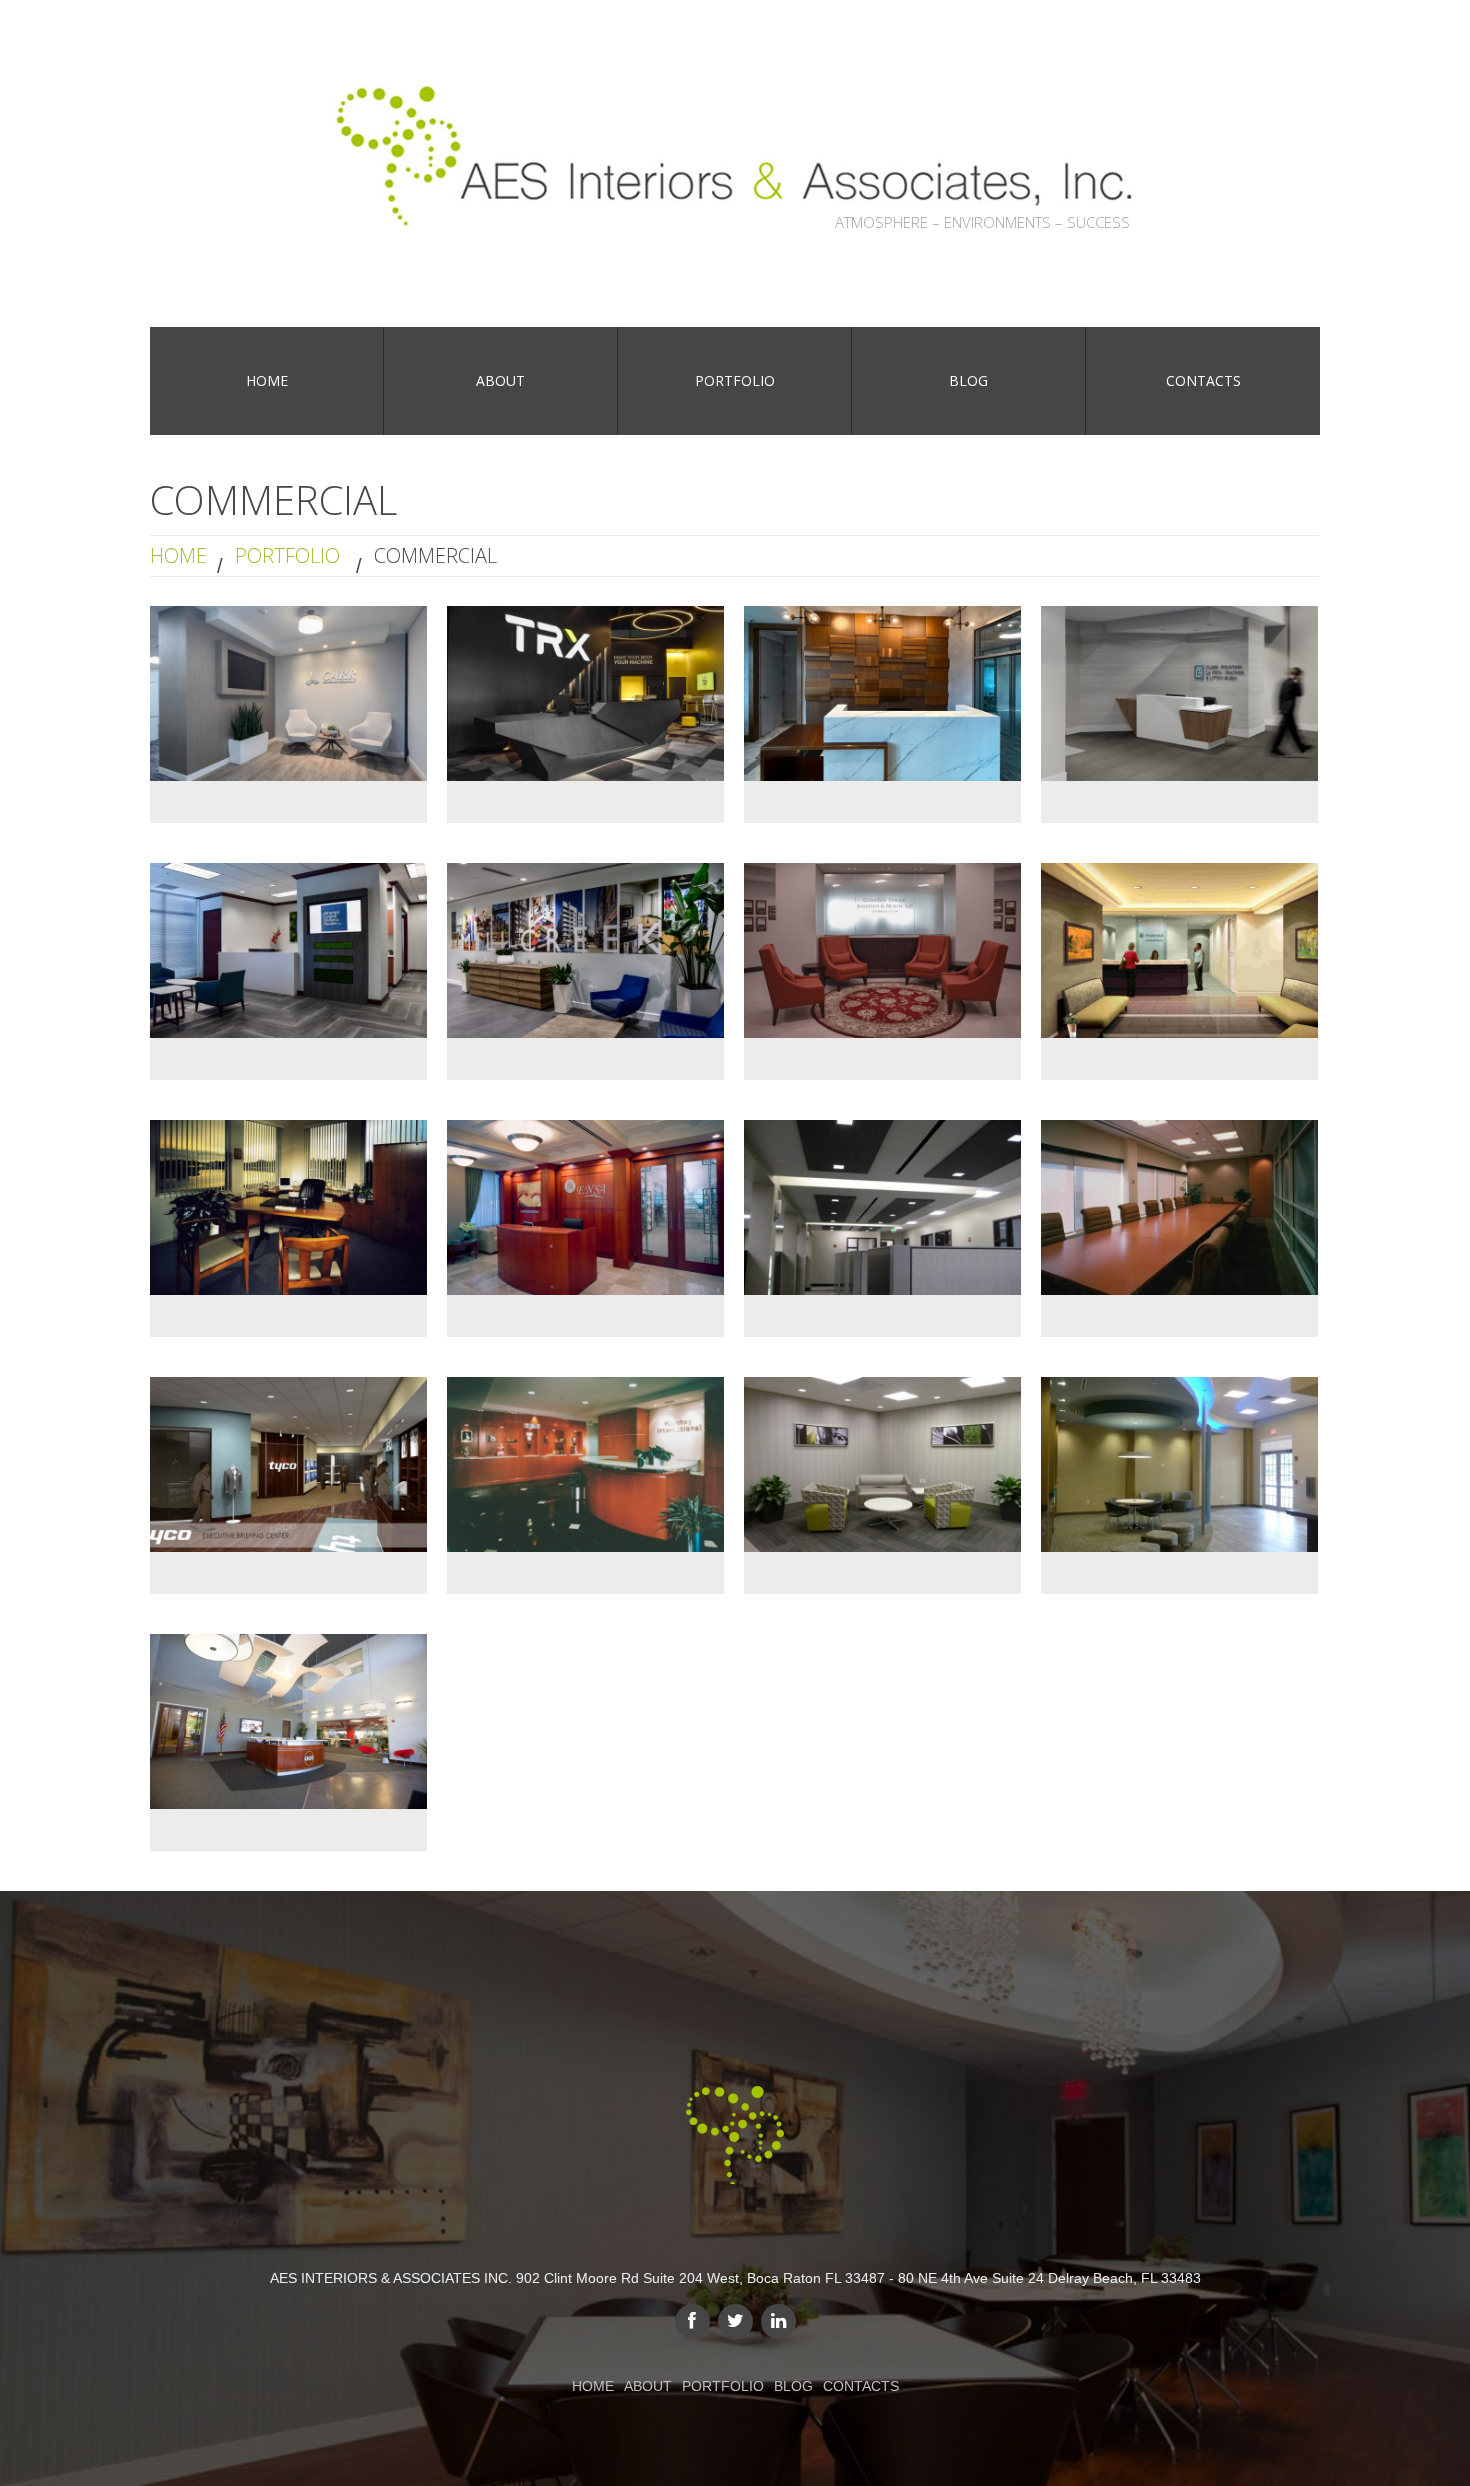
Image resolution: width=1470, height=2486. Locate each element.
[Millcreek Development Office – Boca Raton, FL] (585, 950)
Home (178, 555)
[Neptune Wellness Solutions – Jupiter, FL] (882, 693)
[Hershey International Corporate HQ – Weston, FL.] (585, 1464)
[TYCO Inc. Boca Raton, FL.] (288, 1464)
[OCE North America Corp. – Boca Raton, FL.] (288, 1721)
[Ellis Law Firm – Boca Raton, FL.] (882, 1207)
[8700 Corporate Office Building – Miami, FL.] (882, 1464)
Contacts (861, 2386)
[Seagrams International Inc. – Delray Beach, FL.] (1179, 1207)
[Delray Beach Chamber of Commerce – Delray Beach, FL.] (1179, 1464)
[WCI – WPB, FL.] (1179, 950)
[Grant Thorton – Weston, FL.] (288, 1207)
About (648, 2386)
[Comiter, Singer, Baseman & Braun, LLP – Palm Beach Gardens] (882, 950)
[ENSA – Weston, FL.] (585, 1207)
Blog (793, 2386)
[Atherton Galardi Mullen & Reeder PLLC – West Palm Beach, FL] (288, 950)
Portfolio (287, 555)
